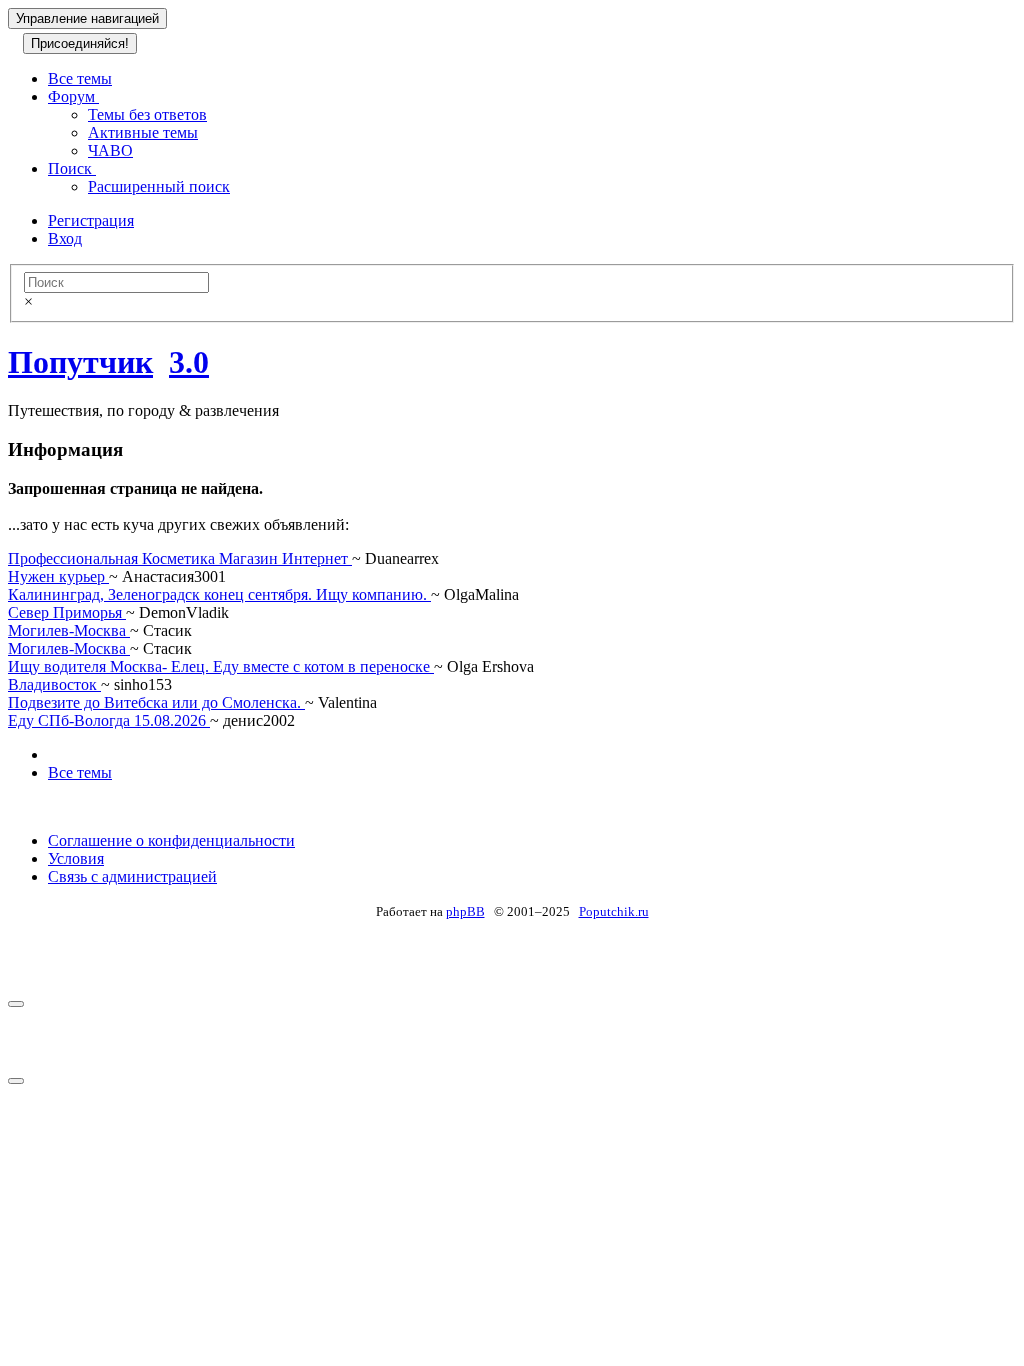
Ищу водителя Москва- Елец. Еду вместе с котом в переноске (221, 666)
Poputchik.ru (614, 911)
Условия (76, 858)
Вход (65, 238)
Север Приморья (67, 612)
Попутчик (80, 362)
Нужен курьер (58, 576)
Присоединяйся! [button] (80, 43)
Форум (73, 96)
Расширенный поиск (159, 186)
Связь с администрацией (132, 876)
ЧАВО (110, 150)
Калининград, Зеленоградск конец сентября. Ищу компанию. (219, 594)
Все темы (80, 78)
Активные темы (143, 132)
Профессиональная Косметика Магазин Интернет (180, 558)
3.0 (189, 362)
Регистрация (91, 220)
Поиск (72, 168)
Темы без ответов (147, 114)
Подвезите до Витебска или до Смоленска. (156, 702)
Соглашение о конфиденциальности (171, 840)
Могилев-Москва (69, 630)
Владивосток (54, 684)
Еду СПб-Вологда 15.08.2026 (109, 720)
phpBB (465, 911)
